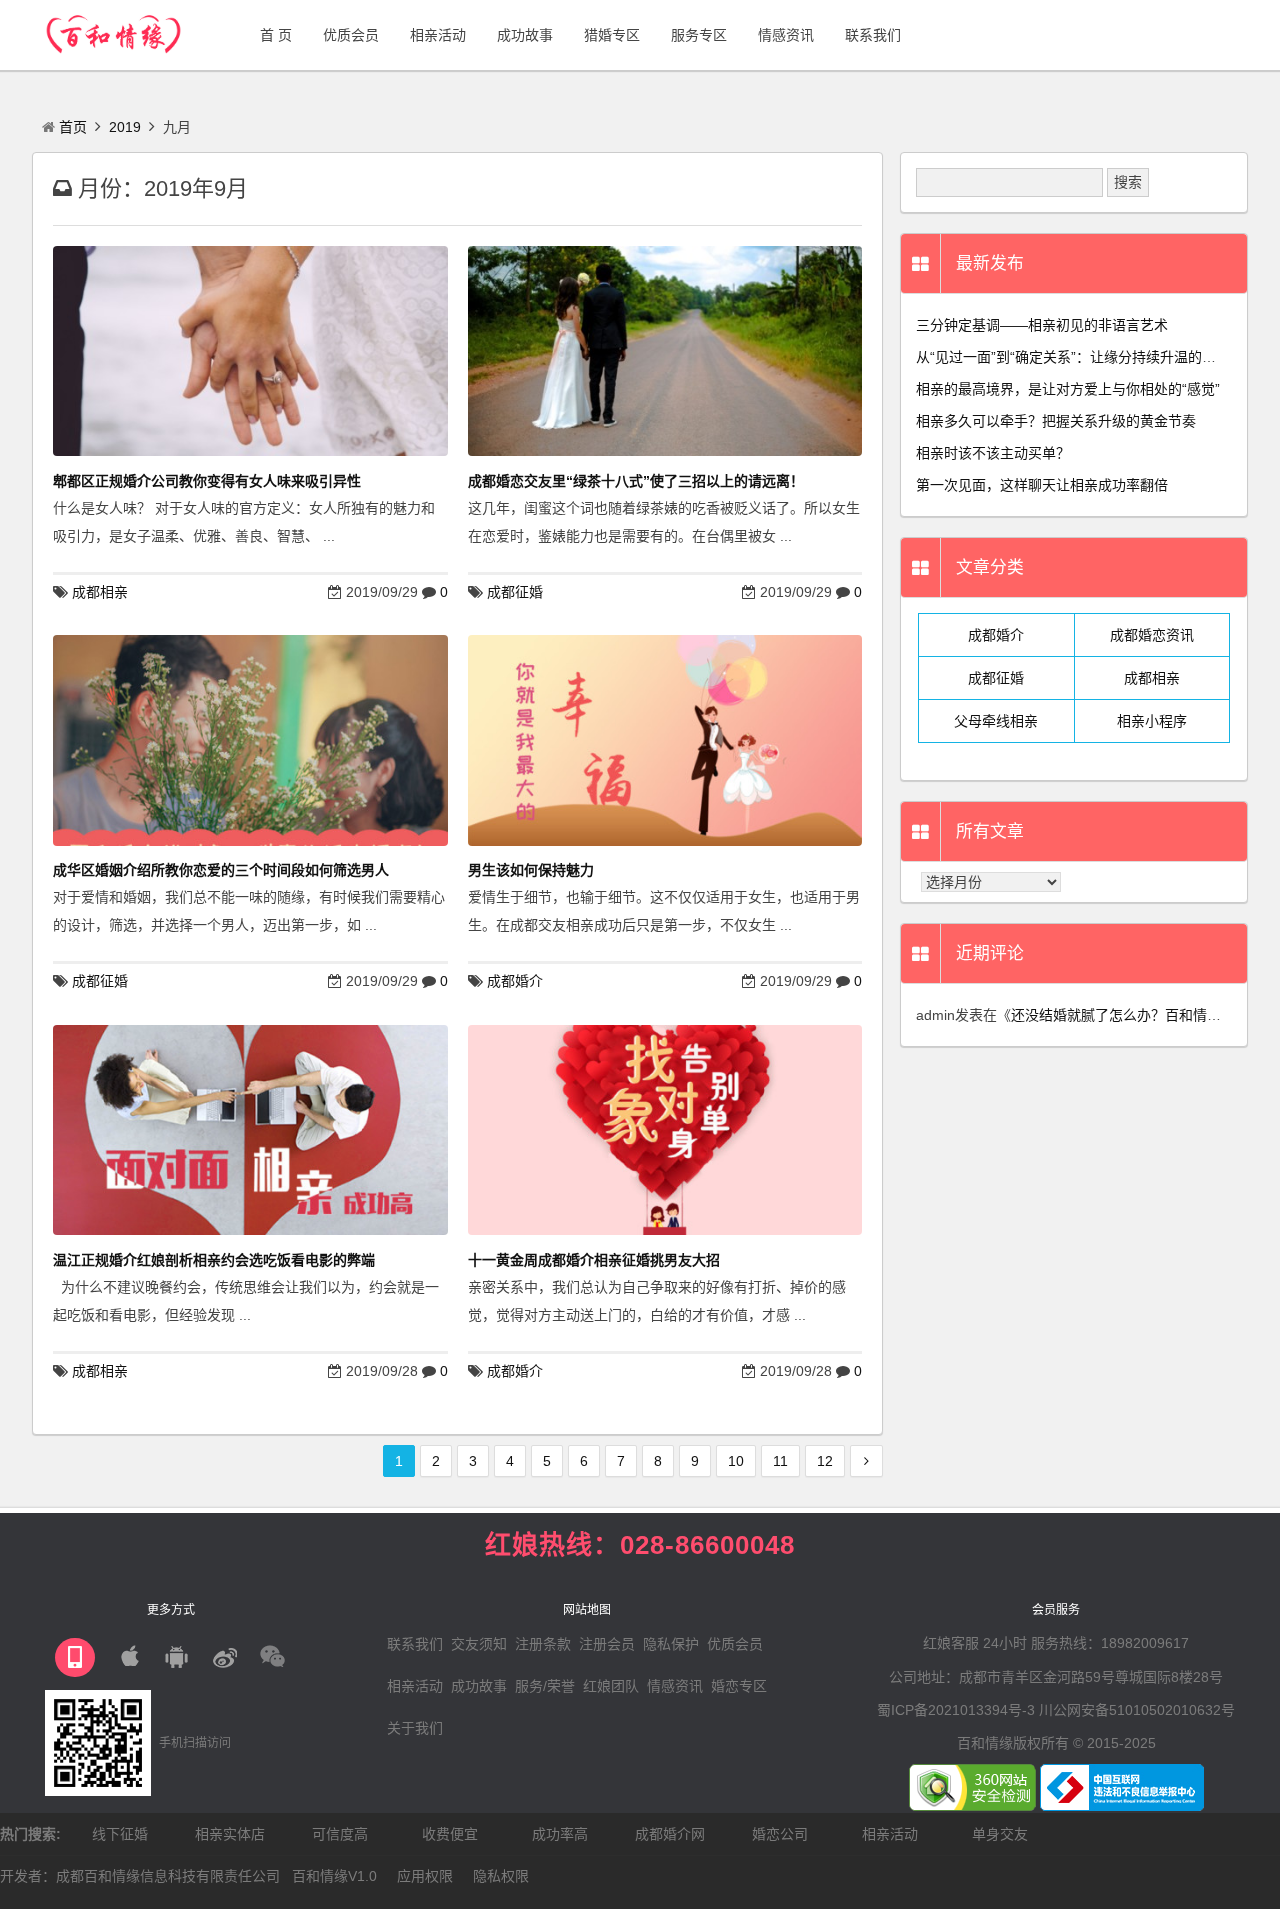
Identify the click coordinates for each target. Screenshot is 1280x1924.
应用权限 (425, 1876)
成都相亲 (100, 592)
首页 (73, 127)
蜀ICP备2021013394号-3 (956, 1710)
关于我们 (415, 1728)
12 (825, 1461)
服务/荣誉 (545, 1686)
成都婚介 (515, 981)
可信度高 (340, 1834)
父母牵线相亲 (996, 721)
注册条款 (543, 1644)
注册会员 (607, 1644)
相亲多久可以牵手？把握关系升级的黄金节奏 (1056, 421)
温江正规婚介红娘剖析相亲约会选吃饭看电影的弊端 (214, 1260)
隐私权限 (501, 1876)
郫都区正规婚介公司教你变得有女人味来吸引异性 (207, 481)
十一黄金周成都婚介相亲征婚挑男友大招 (594, 1260)
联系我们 (415, 1644)
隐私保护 (671, 1644)
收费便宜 (450, 1834)
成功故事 (479, 1686)
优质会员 (735, 1644)
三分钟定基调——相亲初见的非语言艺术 (1042, 325)
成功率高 (560, 1834)
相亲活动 (415, 1686)
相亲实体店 (230, 1834)
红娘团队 (611, 1686)
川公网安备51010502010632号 (1137, 1710)
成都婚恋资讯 (1152, 635)
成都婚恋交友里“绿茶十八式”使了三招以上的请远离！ (636, 481)
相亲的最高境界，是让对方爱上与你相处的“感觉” (1068, 389)
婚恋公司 (780, 1834)
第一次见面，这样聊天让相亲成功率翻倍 (1042, 485)
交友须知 (479, 1644)
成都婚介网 (670, 1834)
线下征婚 (120, 1834)
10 (736, 1461)
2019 (125, 127)
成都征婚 (515, 592)
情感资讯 (675, 1686)
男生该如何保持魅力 (531, 870)
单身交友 (1000, 1834)
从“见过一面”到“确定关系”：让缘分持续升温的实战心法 (1087, 357)
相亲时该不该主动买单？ (993, 453)
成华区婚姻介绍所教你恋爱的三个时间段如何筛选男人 (221, 870)
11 (780, 1461)
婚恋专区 (739, 1686)
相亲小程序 (1152, 721)
